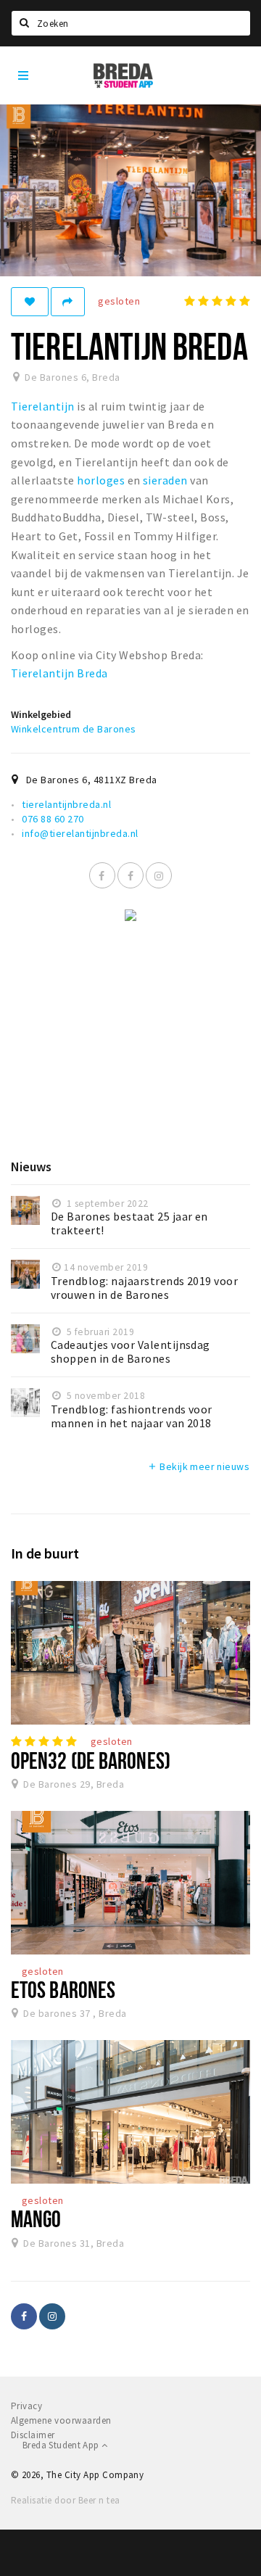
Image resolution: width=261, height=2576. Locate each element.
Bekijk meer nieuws (198, 1466)
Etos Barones (63, 1989)
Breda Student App (62, 2445)
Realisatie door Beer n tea (65, 2500)
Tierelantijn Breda (59, 673)
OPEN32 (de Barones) (91, 1760)
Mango (36, 2218)
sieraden (165, 480)
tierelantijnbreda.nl (66, 804)
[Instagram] (159, 875)
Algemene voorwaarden (61, 2420)
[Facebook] (102, 875)
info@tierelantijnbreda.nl (80, 833)
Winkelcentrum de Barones (74, 729)
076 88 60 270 (53, 819)
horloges (101, 480)
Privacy (26, 2406)
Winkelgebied (41, 714)
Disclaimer (33, 2435)
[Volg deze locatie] (30, 302)
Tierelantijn (43, 406)
